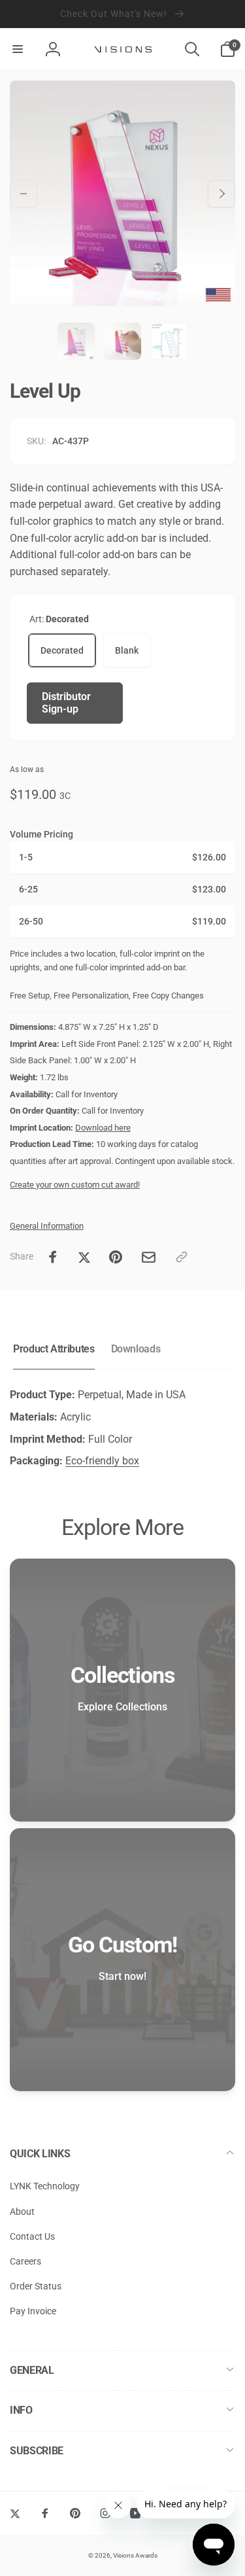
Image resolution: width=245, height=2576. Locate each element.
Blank (127, 650)
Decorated (62, 650)
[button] (18, 49)
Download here (103, 1128)
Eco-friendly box (102, 1461)
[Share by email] (149, 1257)
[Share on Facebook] (53, 1257)
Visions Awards (135, 2555)
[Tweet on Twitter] (84, 1257)
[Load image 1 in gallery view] (76, 341)
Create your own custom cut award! (75, 1185)
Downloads (136, 1349)
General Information (47, 1226)
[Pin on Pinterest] (116, 1257)
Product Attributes (54, 1349)
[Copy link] (182, 1257)
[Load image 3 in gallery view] (169, 341)
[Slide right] (221, 194)
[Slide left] (24, 194)
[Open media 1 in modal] (122, 193)
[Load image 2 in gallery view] (122, 341)
